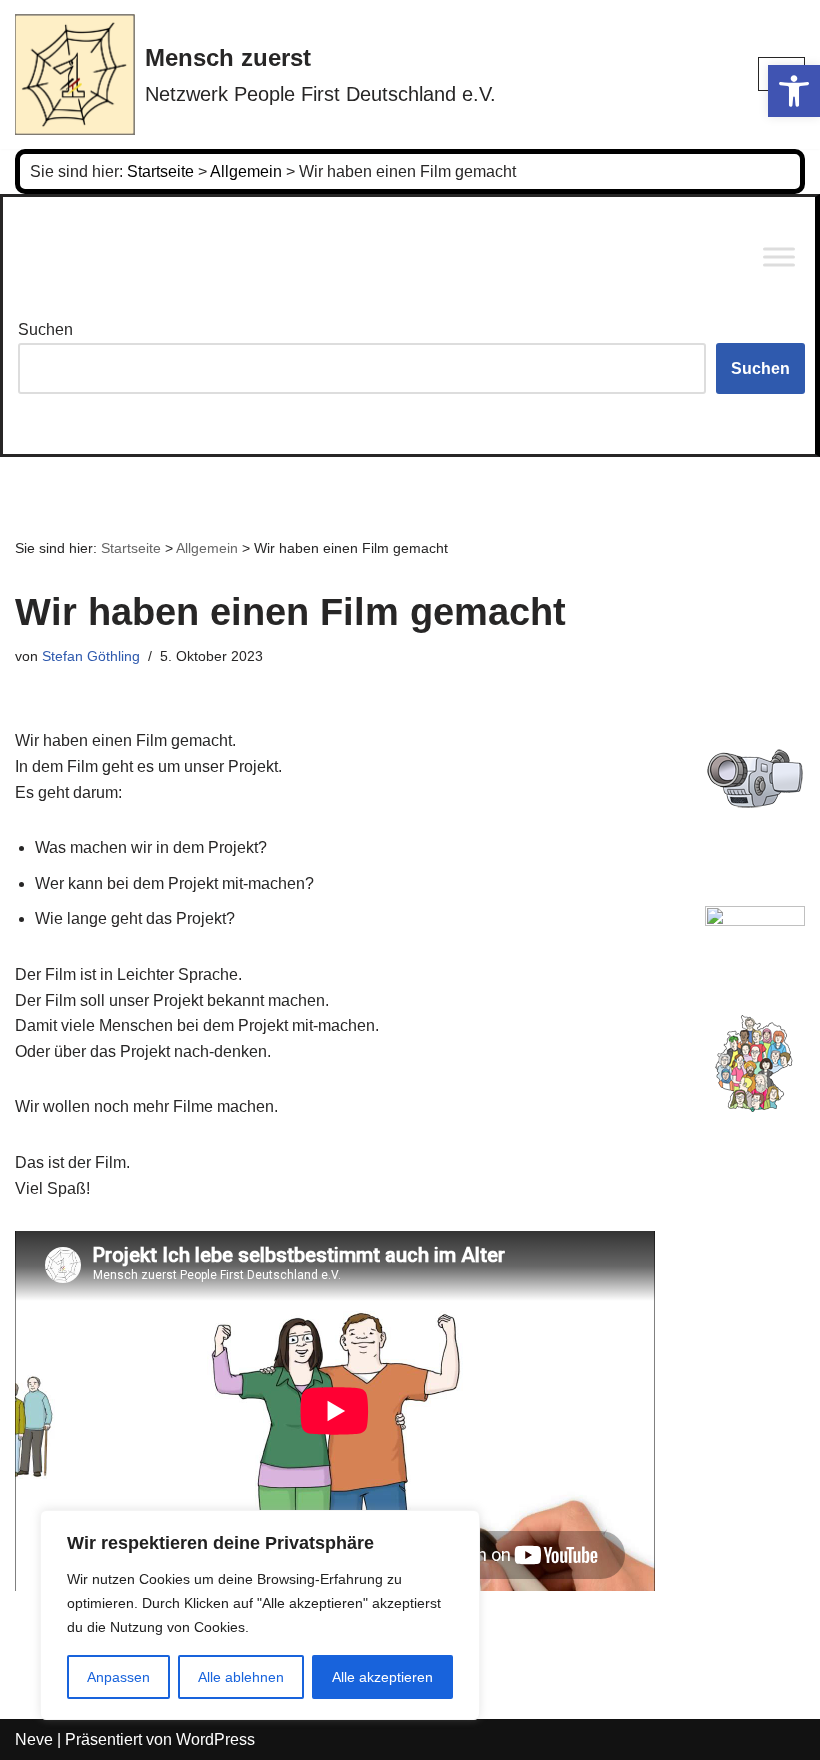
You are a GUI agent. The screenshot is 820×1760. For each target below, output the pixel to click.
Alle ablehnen (241, 1677)
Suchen (45, 329)
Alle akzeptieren (382, 1677)
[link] (794, 91)
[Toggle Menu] (779, 257)
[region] (260, 1615)
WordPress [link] (215, 1739)
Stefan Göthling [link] (91, 656)
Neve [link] (34, 1739)
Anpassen (118, 1677)
